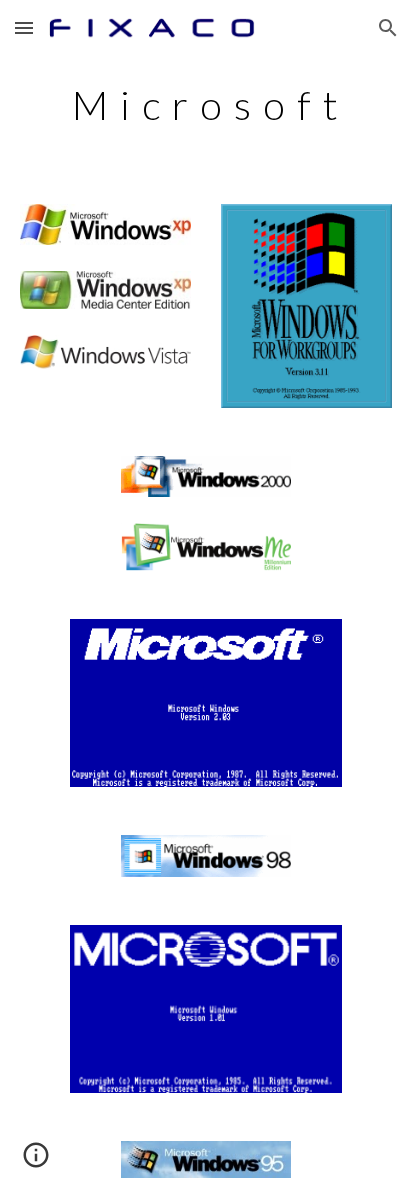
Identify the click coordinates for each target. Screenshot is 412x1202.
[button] (24, 27)
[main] (206, 105)
